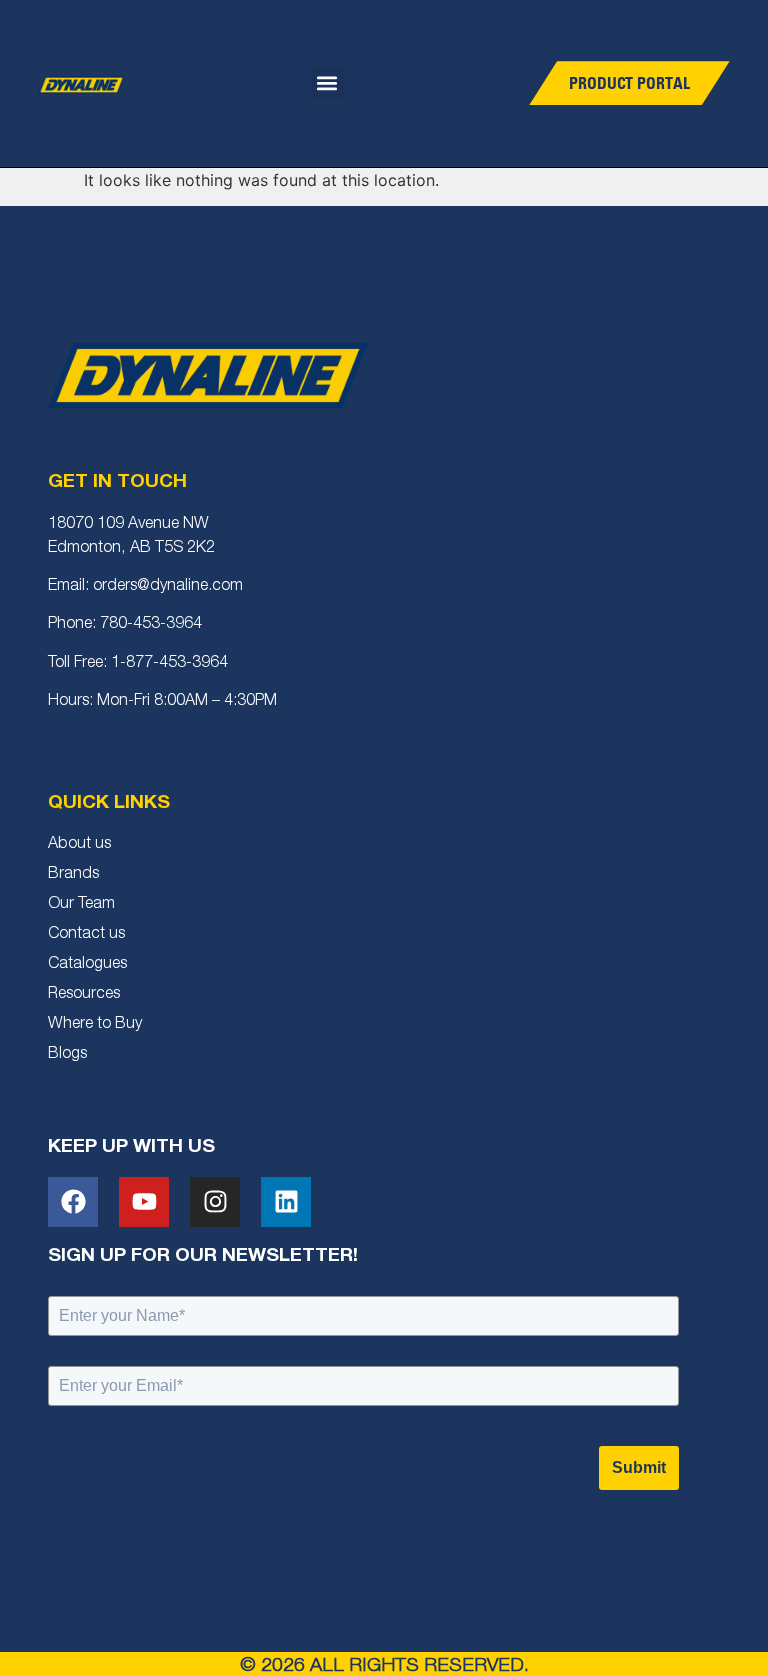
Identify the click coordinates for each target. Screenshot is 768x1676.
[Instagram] (215, 1202)
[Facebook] (73, 1202)
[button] (327, 83)
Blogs (67, 1055)
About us (79, 845)
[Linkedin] (286, 1202)
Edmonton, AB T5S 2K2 (131, 549)
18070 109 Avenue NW (128, 525)
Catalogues (87, 965)
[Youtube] (144, 1202)
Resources (84, 995)
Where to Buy (95, 1025)
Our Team (81, 905)
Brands (73, 875)
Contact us (86, 935)
